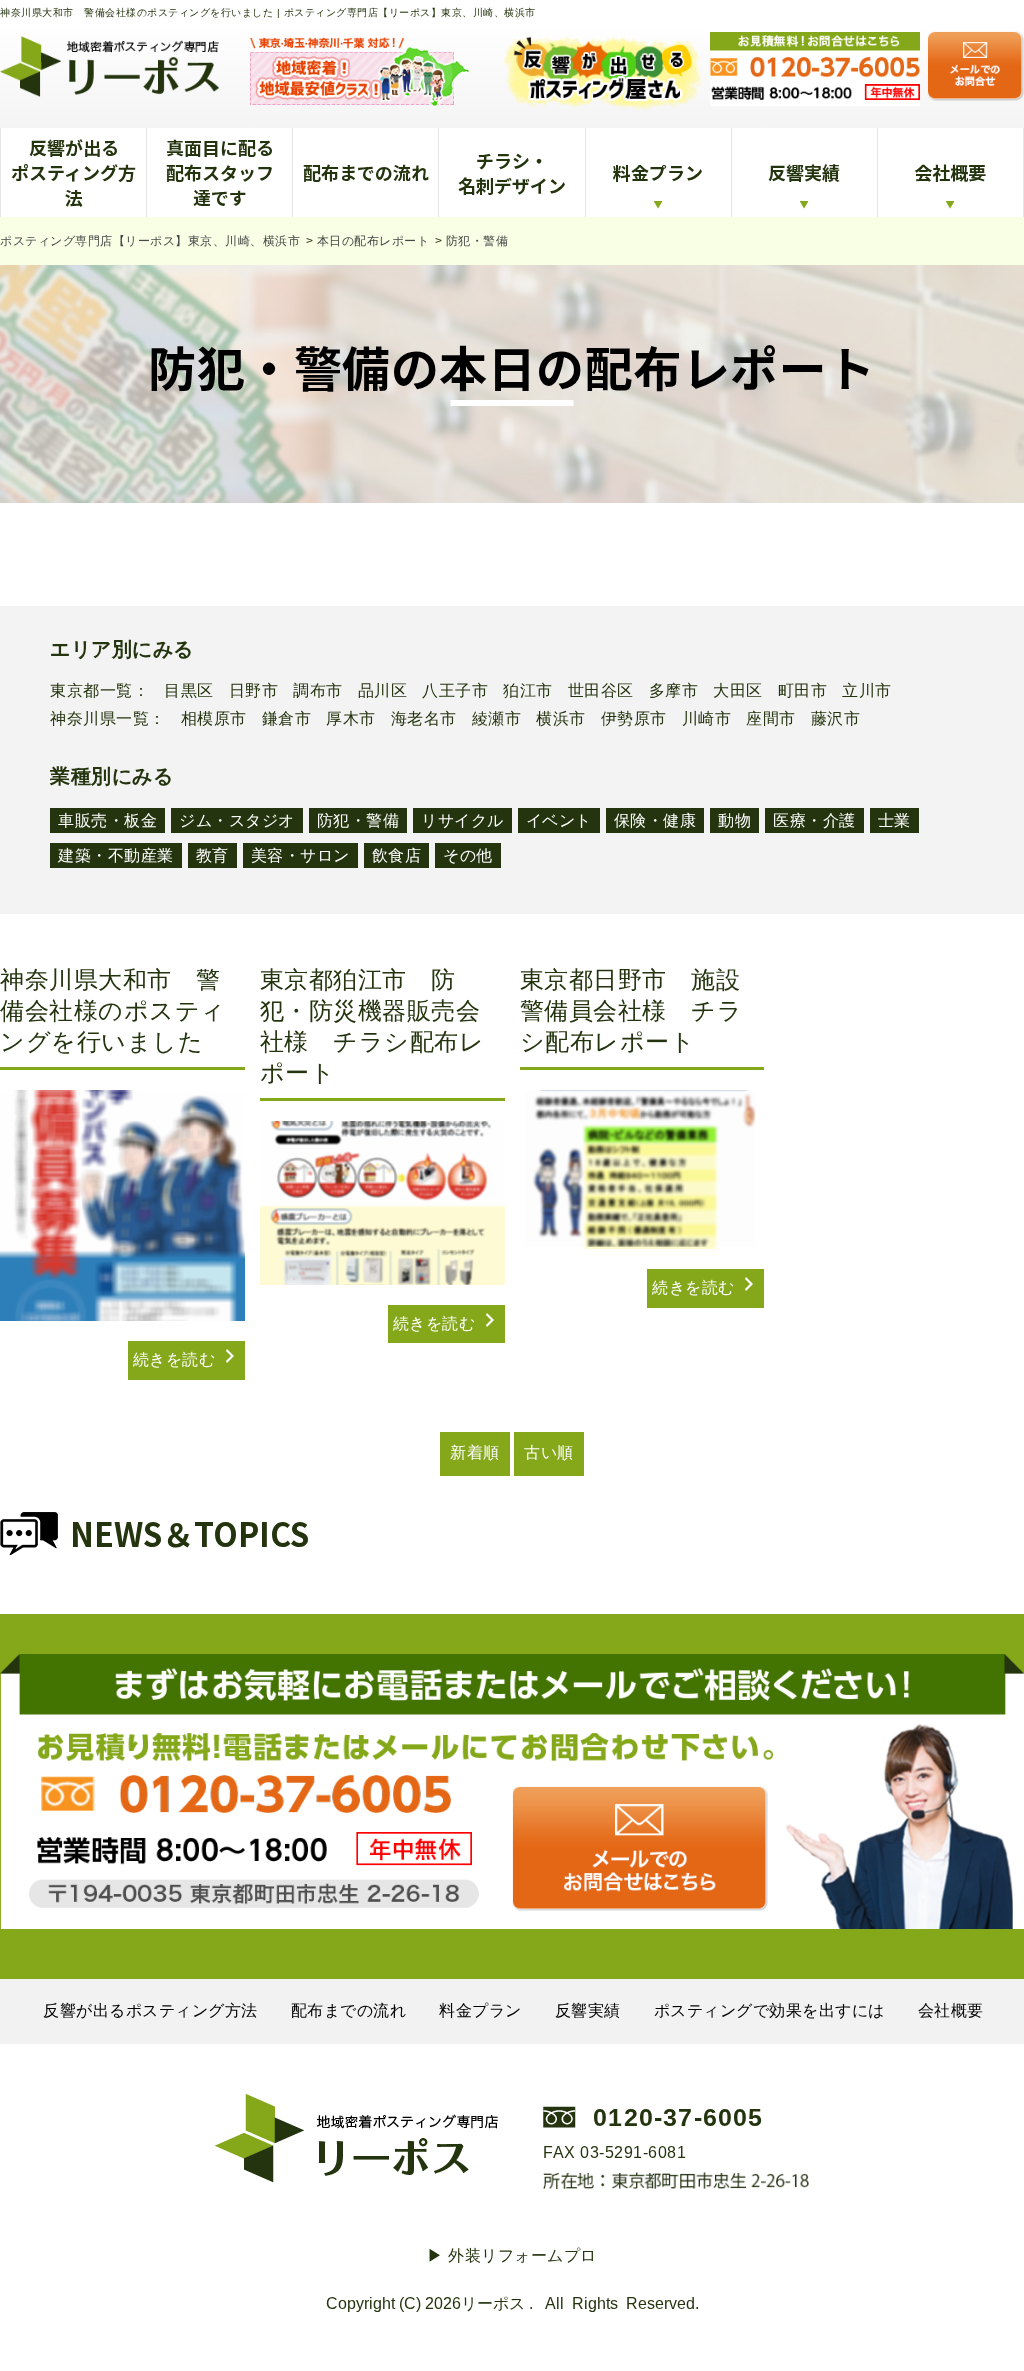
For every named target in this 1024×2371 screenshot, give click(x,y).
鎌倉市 (287, 719)
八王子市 (455, 691)
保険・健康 (655, 820)
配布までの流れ (366, 172)
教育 (212, 855)
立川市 (867, 691)
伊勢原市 (634, 719)
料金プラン (658, 172)
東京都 (75, 691)
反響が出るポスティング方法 (73, 172)
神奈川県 (83, 719)
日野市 (254, 691)
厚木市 (351, 719)
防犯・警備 (358, 820)
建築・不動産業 (116, 855)
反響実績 (804, 172)
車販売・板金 (107, 820)
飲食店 (397, 855)
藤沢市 (836, 719)
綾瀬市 (497, 719)
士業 (894, 820)
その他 (468, 855)
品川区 (383, 691)
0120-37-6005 (678, 2117)
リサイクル (462, 820)
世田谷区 (601, 691)
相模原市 (214, 719)
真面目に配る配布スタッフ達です (220, 172)
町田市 (803, 691)
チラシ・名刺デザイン (512, 172)
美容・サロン (300, 855)
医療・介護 (814, 820)
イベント (559, 820)
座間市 (771, 719)
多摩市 (674, 691)
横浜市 (561, 719)
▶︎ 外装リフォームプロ (512, 2255)
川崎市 (707, 719)
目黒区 (189, 691)
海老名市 (424, 719)
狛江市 (528, 691)
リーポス (493, 2303)
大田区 (738, 691)
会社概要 (950, 172)
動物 (734, 820)
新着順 (475, 1452)
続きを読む (176, 1359)
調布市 (318, 691)
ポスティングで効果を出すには (769, 2010)
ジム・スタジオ (237, 820)
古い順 (549, 1452)
